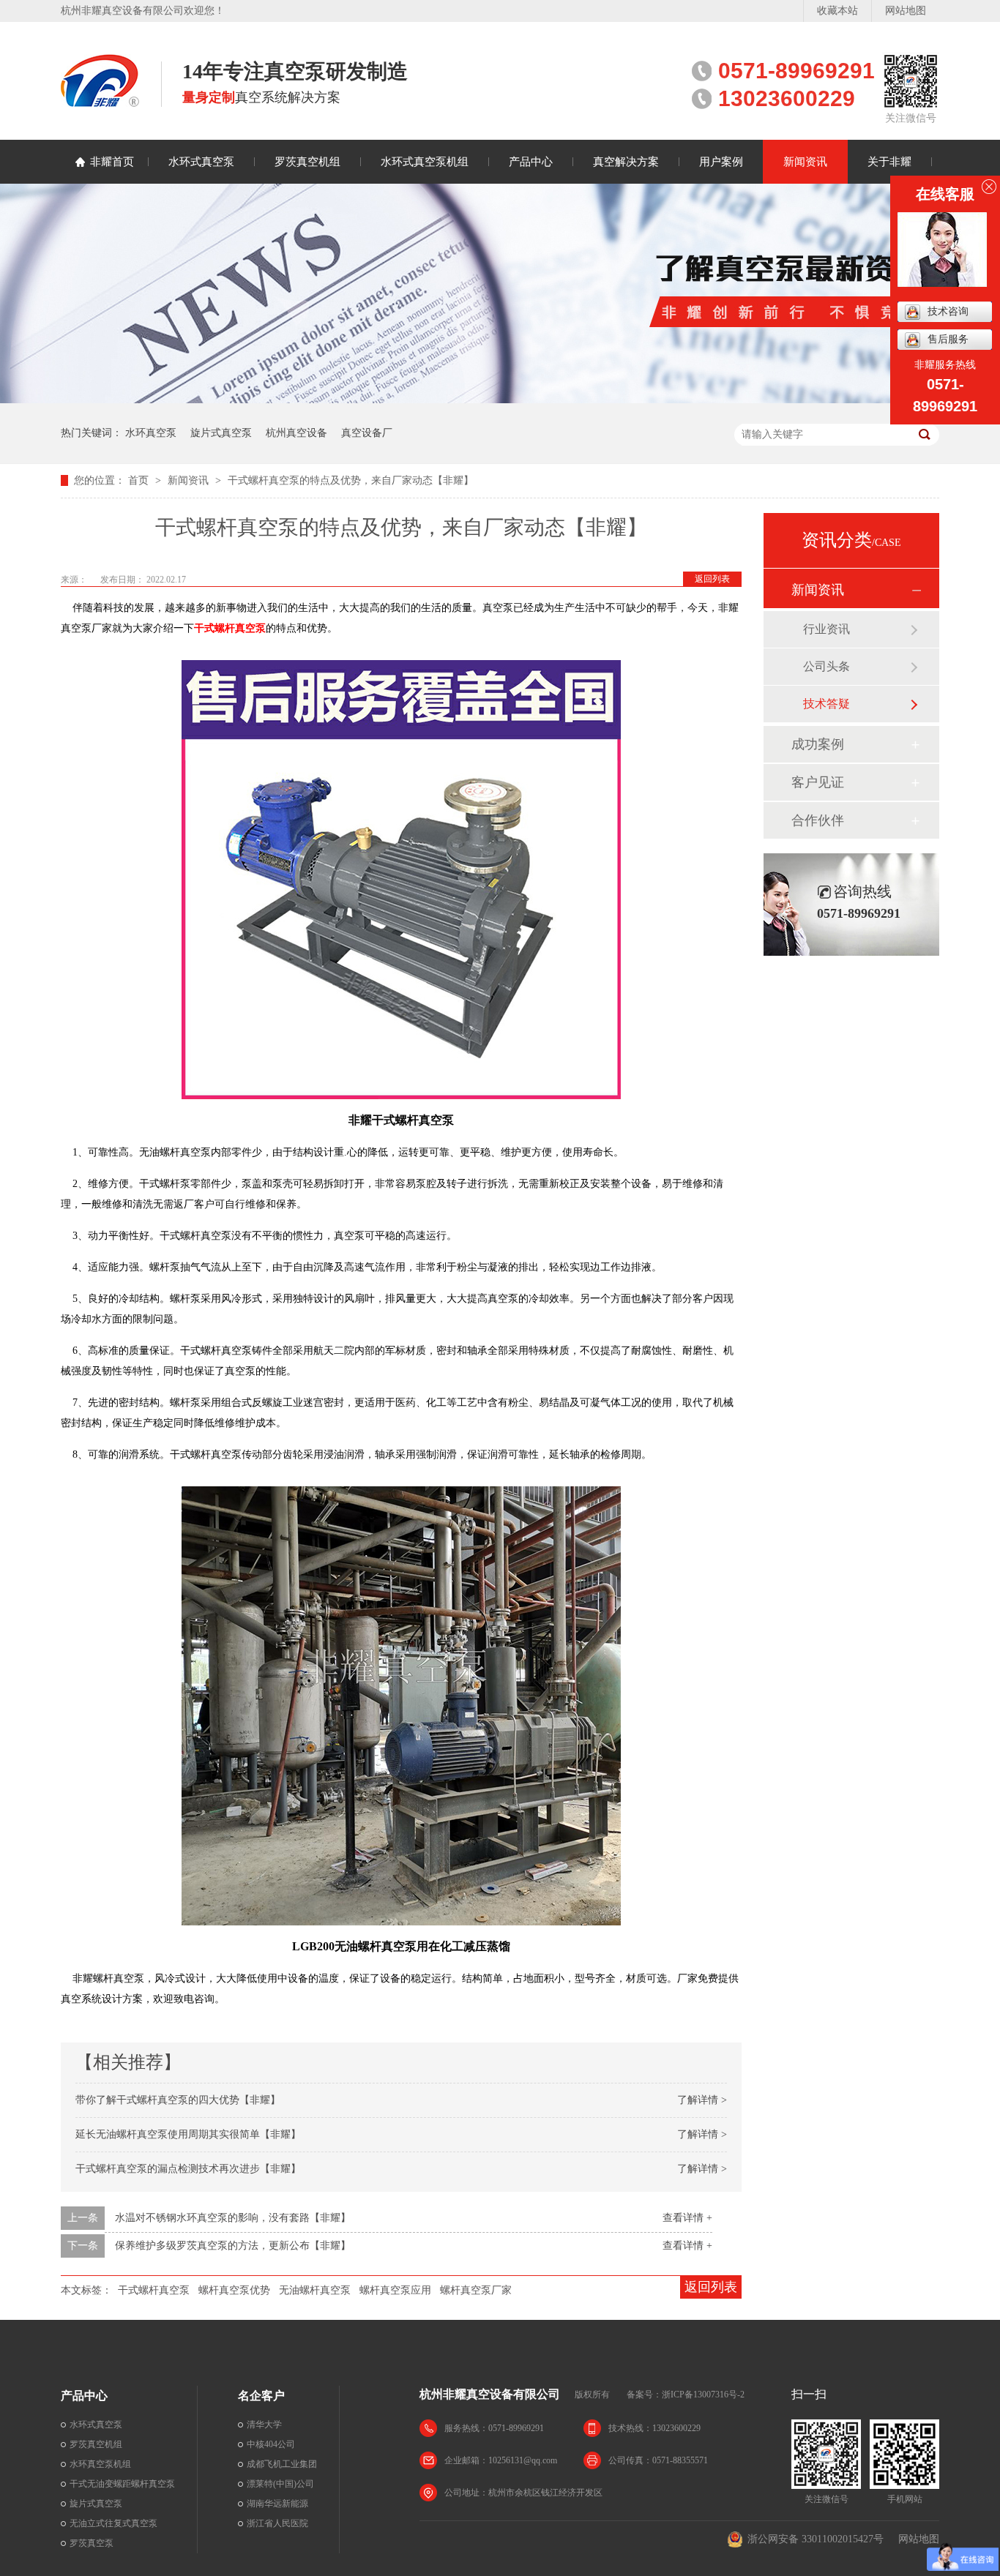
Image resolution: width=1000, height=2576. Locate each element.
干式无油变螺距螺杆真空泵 (122, 2484)
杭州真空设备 (296, 433)
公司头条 (827, 666)
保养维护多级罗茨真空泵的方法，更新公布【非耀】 (233, 2246)
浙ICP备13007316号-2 (703, 2395)
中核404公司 (271, 2444)
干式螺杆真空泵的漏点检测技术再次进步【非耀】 (188, 2169)
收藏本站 (837, 11)
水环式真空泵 (201, 162)
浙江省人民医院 (277, 2523)
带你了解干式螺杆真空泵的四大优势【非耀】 (178, 2100)
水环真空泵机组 (100, 2464)
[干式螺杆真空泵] (401, 876)
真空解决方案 (626, 162)
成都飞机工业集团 (282, 2464)
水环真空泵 (151, 433)
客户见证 (818, 782)
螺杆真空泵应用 (395, 2290)
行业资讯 (827, 629)
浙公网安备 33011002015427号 (816, 2539)
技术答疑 (827, 704)
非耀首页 (112, 162)
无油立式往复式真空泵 (113, 2523)
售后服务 (948, 339)
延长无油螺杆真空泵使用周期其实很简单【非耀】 (188, 2134)
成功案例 (818, 744)
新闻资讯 (805, 162)
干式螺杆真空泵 (230, 628)
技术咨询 (948, 311)
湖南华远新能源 (277, 2504)
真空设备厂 (367, 433)
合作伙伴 (818, 820)
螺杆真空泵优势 (234, 2290)
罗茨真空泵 (92, 2543)
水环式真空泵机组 (425, 162)
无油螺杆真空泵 (315, 2290)
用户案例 (721, 162)
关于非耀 (889, 162)
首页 (140, 480)
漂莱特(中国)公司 (280, 2484)
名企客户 (261, 2396)
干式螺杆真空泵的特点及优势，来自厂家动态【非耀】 (351, 480)
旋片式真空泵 (221, 433)
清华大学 (264, 2425)
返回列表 (712, 579)
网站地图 (906, 11)
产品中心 (531, 162)
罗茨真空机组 (307, 162)
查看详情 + (687, 2218)
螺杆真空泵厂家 (476, 2290)
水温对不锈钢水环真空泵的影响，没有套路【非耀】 (233, 2218)
